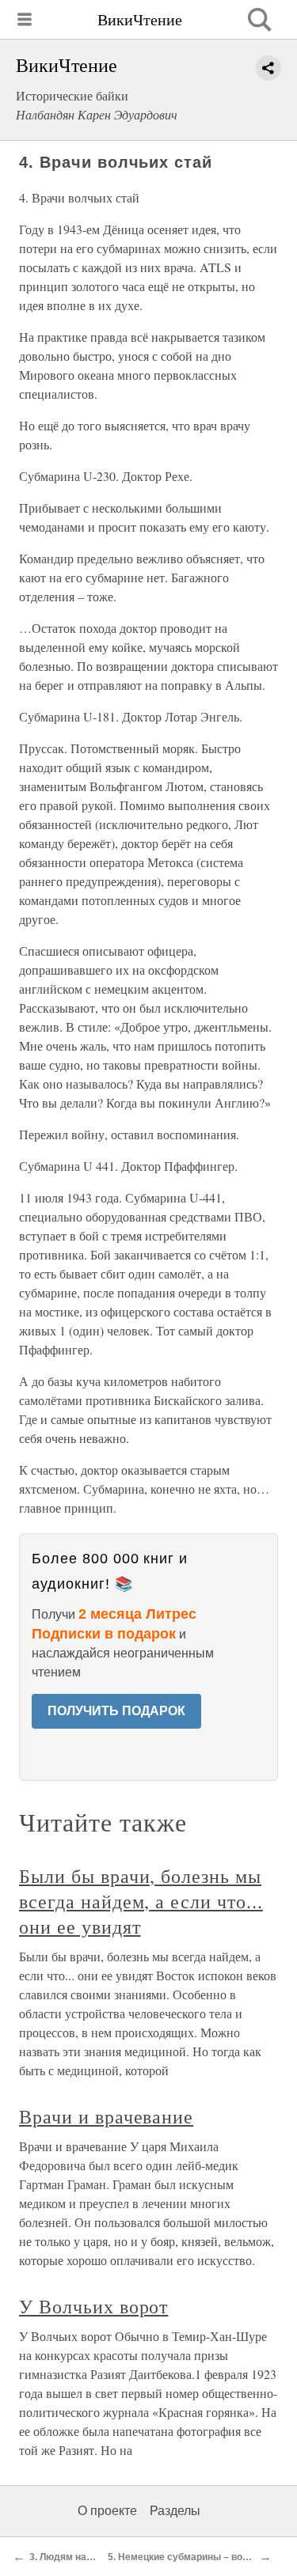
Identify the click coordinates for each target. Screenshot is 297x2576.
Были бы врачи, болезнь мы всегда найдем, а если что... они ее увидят (141, 1901)
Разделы (175, 2511)
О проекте (107, 2511)
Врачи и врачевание (106, 2116)
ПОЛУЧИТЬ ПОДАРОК (116, 1711)
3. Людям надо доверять (87, 2557)
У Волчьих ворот (93, 2306)
